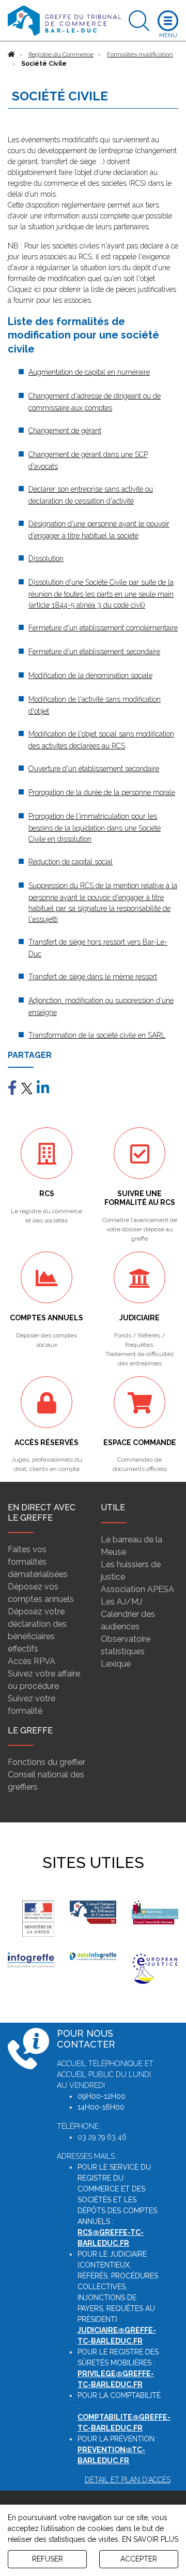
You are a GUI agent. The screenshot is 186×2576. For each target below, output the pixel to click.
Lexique (116, 1664)
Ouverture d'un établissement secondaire (94, 769)
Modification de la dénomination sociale (90, 675)
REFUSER (48, 2559)
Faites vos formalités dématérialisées (38, 1562)
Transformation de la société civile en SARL (97, 1035)
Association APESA (137, 1589)
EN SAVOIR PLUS (150, 2539)
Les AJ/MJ (121, 1602)
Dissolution (46, 558)
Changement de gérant (65, 431)
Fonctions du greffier (47, 1762)
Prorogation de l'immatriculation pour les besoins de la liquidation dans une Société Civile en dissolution (95, 828)
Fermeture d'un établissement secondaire (94, 652)
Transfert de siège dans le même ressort (93, 977)
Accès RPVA (32, 1661)
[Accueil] (11, 54)
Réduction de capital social (71, 862)
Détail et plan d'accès (128, 2480)
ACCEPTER (139, 2559)
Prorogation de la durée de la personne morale (102, 792)
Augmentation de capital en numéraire (89, 372)
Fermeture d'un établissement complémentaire (103, 628)
